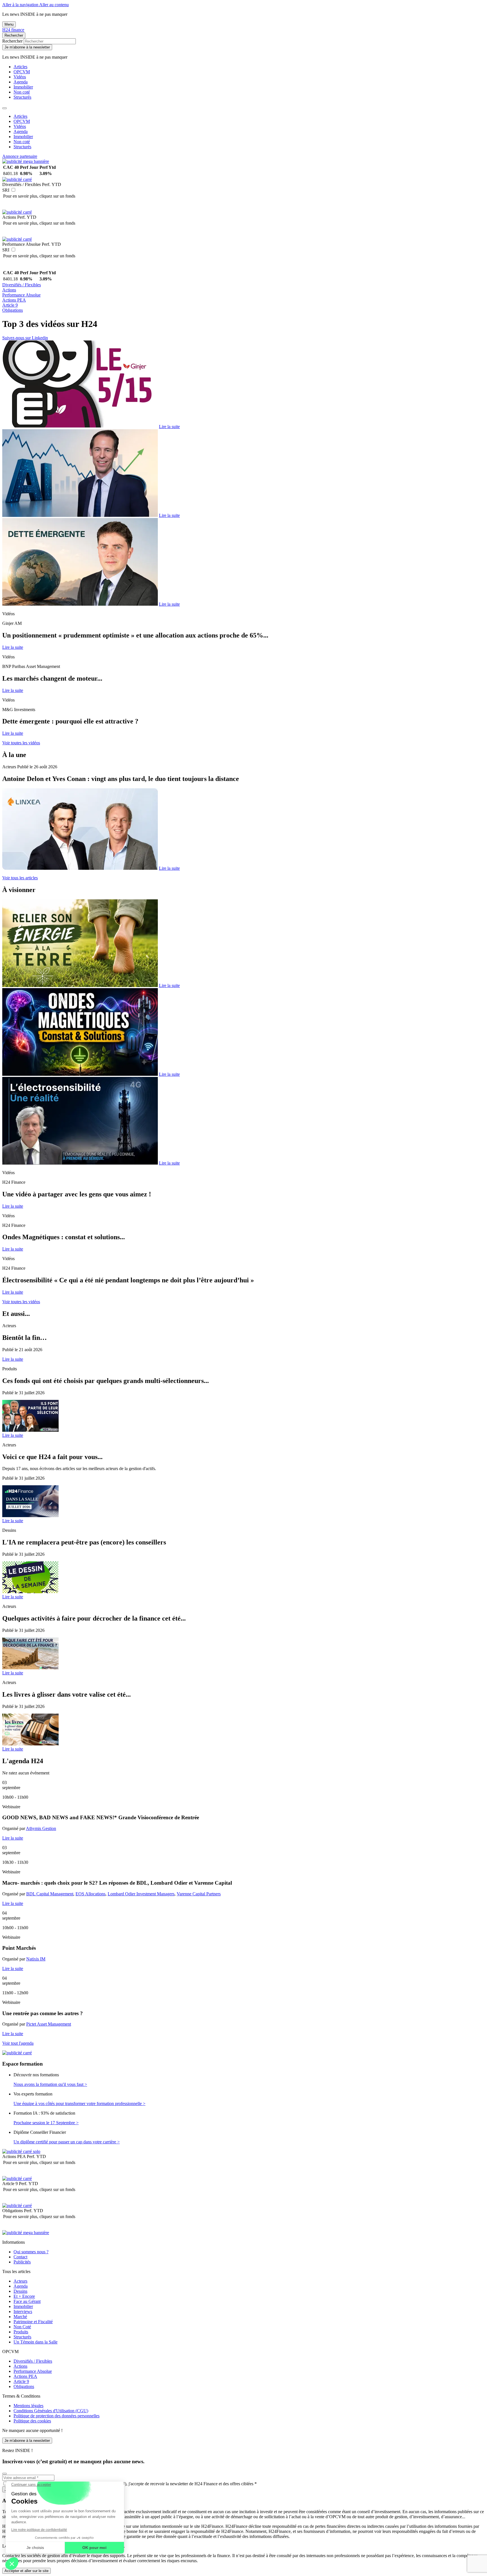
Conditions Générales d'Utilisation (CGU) (51, 2411)
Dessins (20, 2291)
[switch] (13, 190)
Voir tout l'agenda (18, 2043)
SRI (6, 190)
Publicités (22, 2262)
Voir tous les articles (20, 878)
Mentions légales (28, 2406)
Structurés (22, 97)
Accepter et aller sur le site (26, 2571)
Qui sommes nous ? (31, 2252)
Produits (21, 2332)
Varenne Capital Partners (199, 1894)
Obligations (13, 310)
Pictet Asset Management (49, 2024)
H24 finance (13, 30)
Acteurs (20, 2281)
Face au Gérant (27, 2301)
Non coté (22, 92)
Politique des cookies (32, 2421)
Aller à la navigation (21, 5)
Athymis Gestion (41, 1828)
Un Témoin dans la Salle (36, 2342)
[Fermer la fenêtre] (5, 2474)
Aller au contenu (54, 5)
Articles (20, 67)
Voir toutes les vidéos (21, 743)
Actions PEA (14, 300)
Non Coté (22, 2327)
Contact (20, 2257)
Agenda (21, 82)
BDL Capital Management (50, 1894)
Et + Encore (24, 2296)
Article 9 (10, 305)
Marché (20, 2317)
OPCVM (22, 72)
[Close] (5, 108)
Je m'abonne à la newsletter (27, 47)
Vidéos (20, 77)
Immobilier (23, 87)
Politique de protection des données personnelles (57, 2416)
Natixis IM (36, 1959)
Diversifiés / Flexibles (22, 285)
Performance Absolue (21, 295)
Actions (9, 290)
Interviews (23, 2311)
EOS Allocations (90, 1894)
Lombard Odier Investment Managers (141, 1894)
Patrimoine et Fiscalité (33, 2322)
